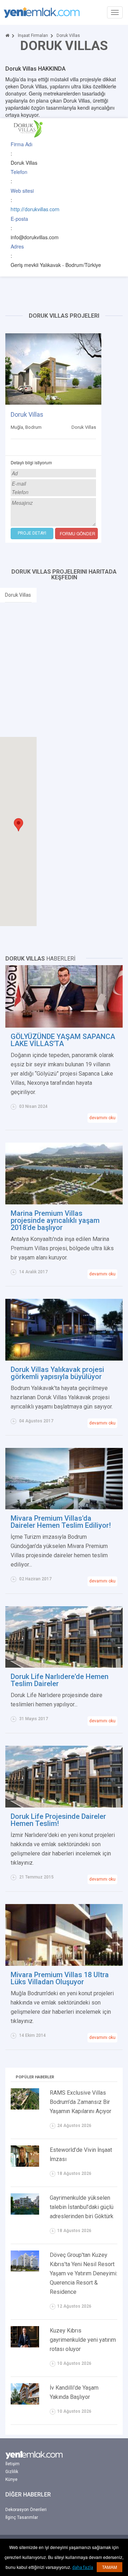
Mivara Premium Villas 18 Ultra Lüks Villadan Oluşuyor (60, 1978)
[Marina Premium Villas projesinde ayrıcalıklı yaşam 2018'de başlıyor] (64, 1173)
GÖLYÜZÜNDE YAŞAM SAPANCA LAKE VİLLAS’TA (63, 1040)
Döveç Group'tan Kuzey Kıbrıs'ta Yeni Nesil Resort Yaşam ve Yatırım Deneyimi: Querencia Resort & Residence (84, 2273)
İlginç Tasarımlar (22, 2517)
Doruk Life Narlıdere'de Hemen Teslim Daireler (60, 1680)
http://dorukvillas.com (35, 209)
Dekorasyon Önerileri (26, 2510)
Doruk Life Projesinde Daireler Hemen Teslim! (58, 1820)
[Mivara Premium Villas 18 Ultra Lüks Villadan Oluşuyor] (64, 1935)
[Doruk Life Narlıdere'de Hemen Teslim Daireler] (64, 1636)
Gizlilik (12, 2472)
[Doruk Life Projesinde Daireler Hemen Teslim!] (64, 1776)
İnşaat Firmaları (33, 35)
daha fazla (83, 2567)
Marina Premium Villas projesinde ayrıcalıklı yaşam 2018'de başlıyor (55, 1220)
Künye (11, 2479)
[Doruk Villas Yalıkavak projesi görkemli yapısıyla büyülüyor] (64, 1329)
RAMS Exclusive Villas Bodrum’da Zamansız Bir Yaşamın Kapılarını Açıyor (81, 2102)
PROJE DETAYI (32, 533)
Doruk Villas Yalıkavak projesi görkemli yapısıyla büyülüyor (57, 1373)
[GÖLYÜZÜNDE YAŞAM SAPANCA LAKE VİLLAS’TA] (64, 996)
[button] (18, 825)
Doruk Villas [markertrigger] (18, 595)
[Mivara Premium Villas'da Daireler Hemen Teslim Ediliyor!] (64, 1478)
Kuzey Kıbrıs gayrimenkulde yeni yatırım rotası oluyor (83, 2340)
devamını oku (102, 1118)
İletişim (12, 2464)
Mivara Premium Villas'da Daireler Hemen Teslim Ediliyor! (61, 1522)
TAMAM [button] (110, 2567)
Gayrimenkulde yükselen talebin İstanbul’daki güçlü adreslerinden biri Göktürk (82, 2207)
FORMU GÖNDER (78, 533)
